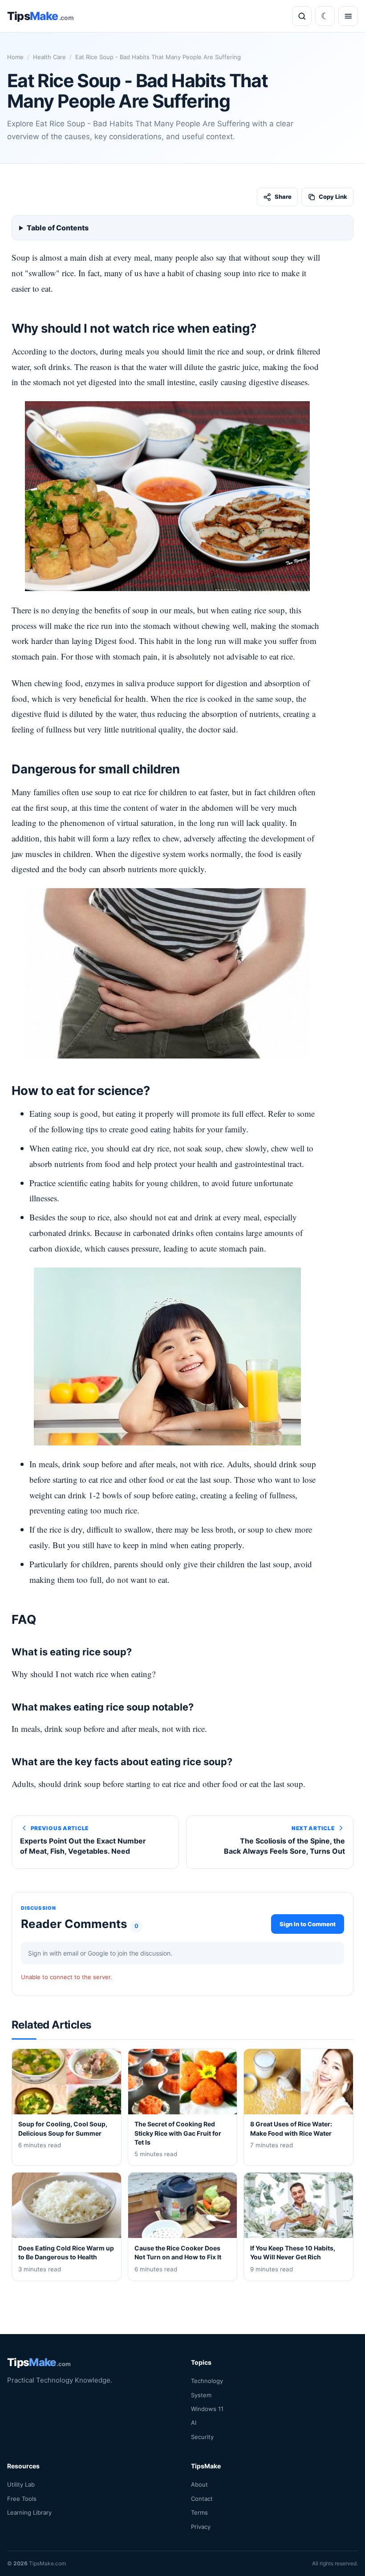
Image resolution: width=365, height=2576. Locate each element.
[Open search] (302, 16)
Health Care (49, 57)
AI (194, 2423)
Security (202, 2437)
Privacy (201, 2527)
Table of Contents (58, 228)
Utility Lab (21, 2485)
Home (15, 57)
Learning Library (29, 2512)
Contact (202, 2499)
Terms (199, 2512)
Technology (207, 2381)
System (201, 2395)
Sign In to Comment (308, 1924)
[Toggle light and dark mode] (325, 16)
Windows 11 (207, 2409)
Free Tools (22, 2499)
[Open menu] (348, 16)
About (199, 2485)
